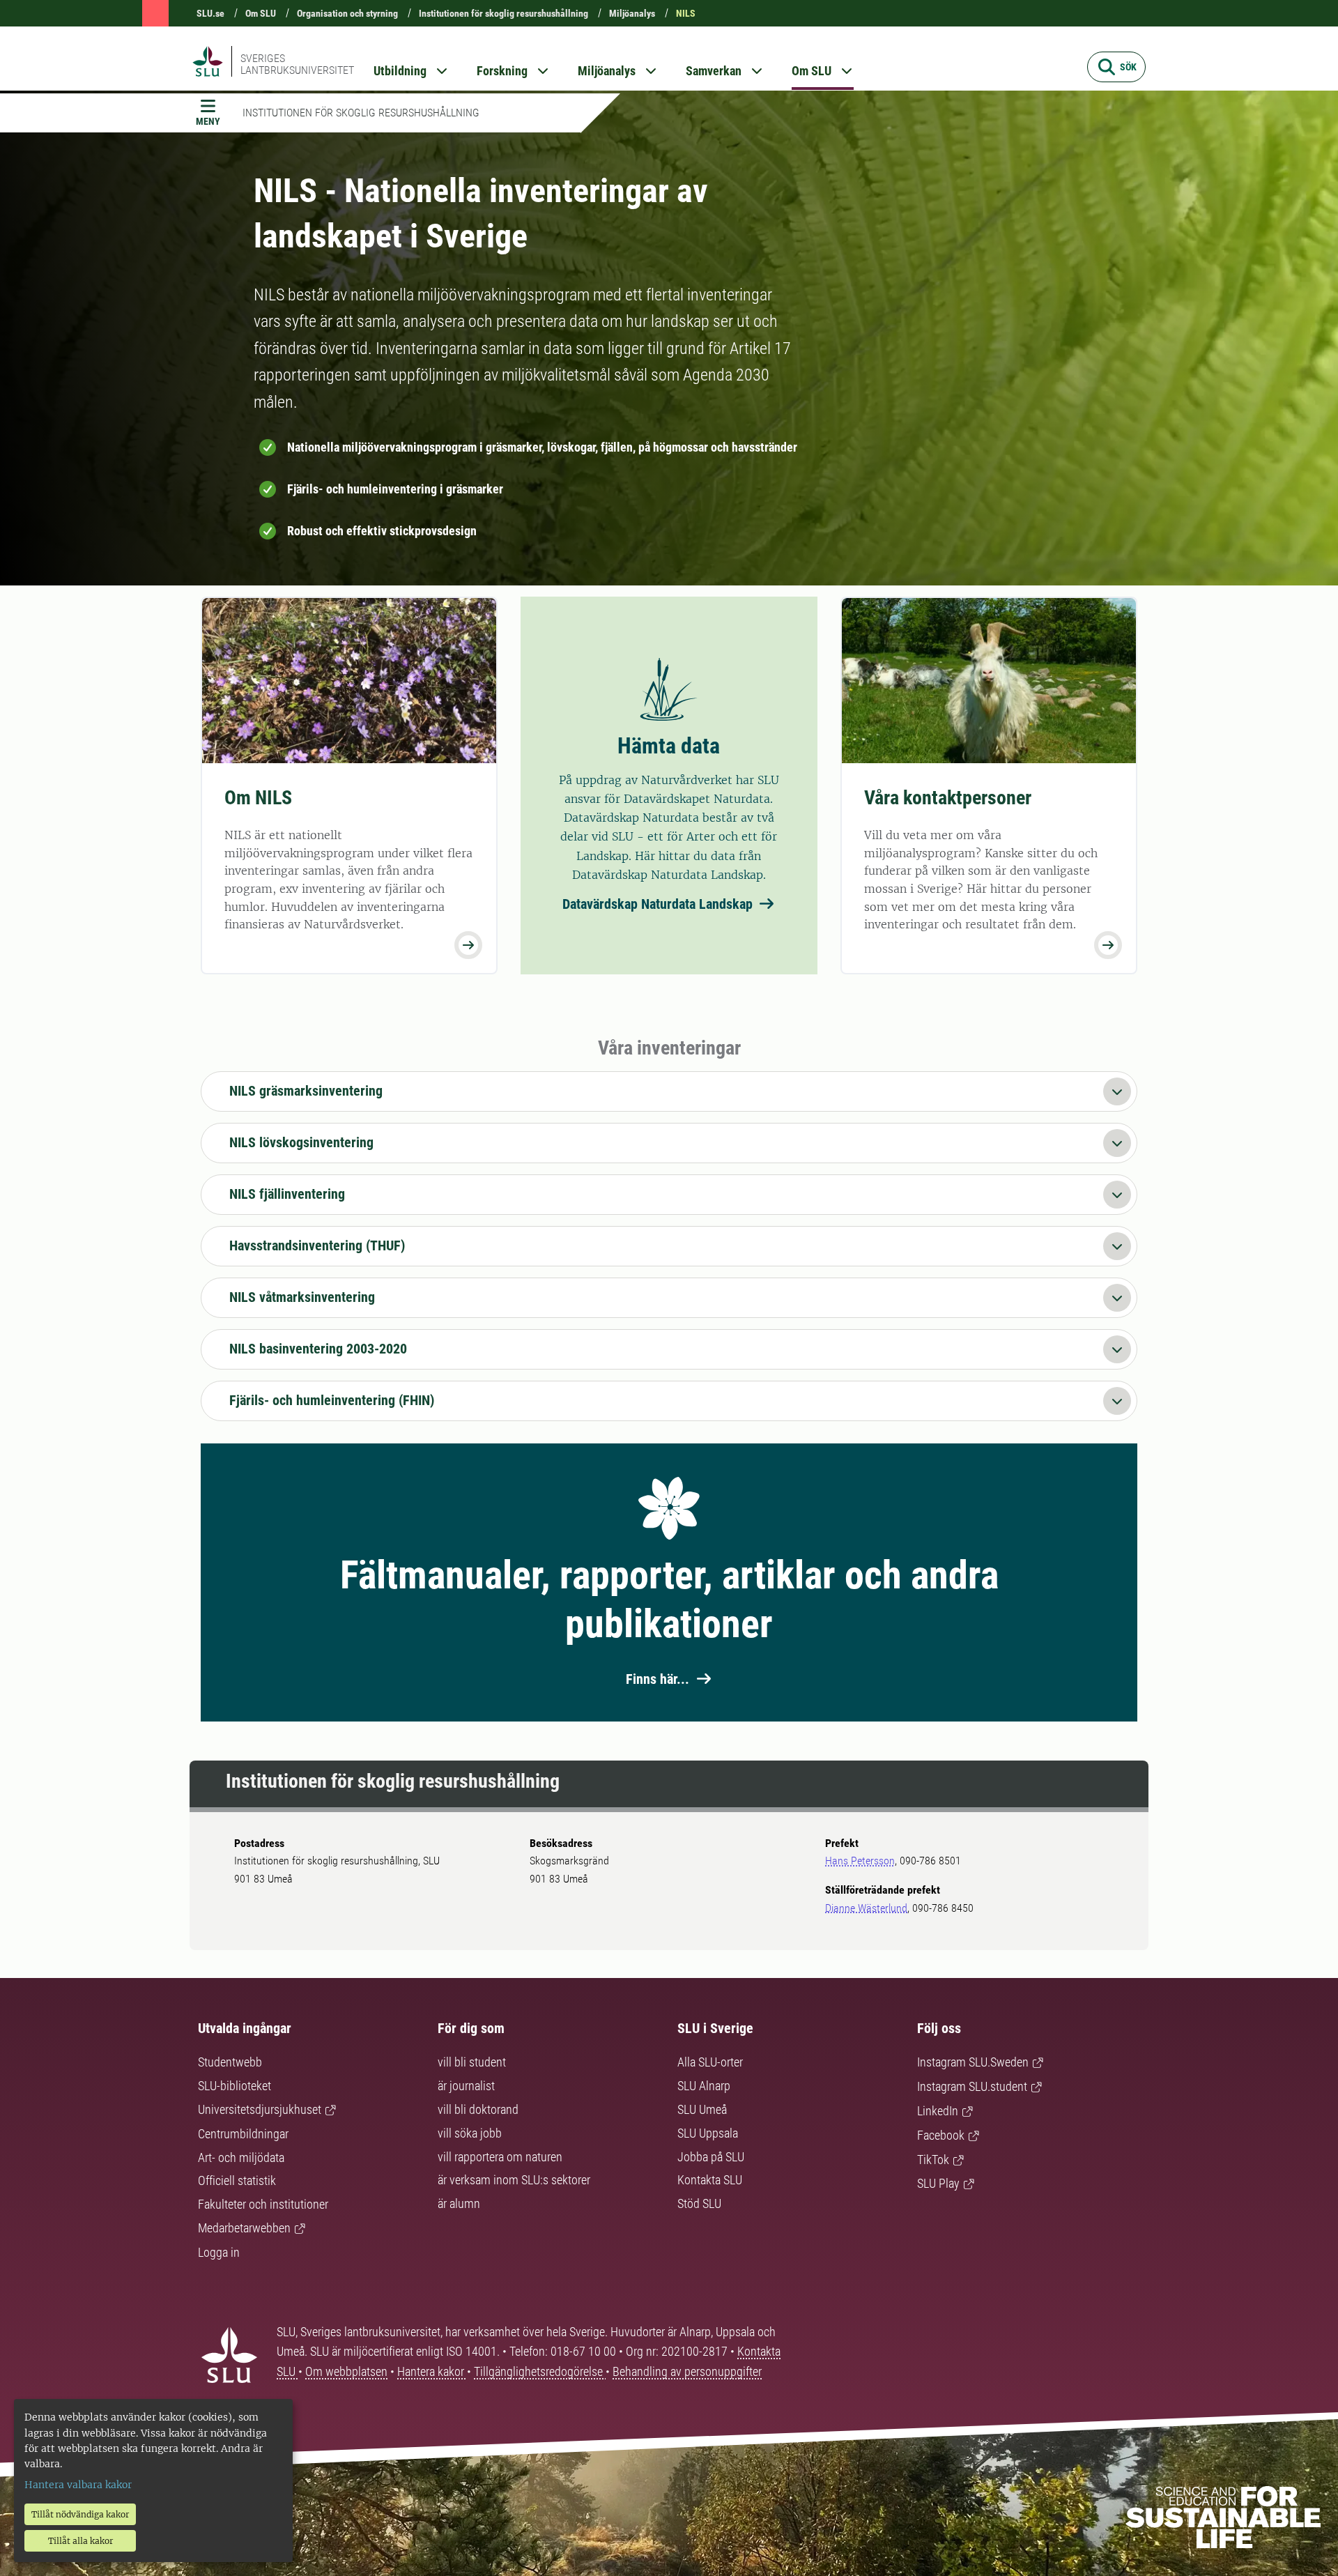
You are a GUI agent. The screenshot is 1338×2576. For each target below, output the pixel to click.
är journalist (466, 2086)
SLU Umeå (702, 2109)
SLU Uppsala (708, 2133)
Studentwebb (230, 2062)
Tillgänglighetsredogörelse (540, 2371)
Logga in (219, 2252)
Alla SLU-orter (710, 2062)
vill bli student (472, 2062)
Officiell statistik (237, 2180)
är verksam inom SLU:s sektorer (514, 2180)
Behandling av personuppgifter (687, 2371)
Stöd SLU (699, 2203)
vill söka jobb (470, 2133)
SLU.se (210, 13)
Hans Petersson (860, 1861)
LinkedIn (938, 2111)
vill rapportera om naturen (500, 2157)
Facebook (941, 2135)
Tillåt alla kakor (80, 2541)
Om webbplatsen (346, 2371)
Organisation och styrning (347, 13)
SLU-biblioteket (234, 2086)
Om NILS (258, 798)
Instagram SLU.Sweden (973, 2062)
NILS (686, 13)
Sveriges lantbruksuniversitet (297, 64)
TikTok (933, 2160)
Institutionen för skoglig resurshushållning (503, 13)
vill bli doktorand (478, 2109)
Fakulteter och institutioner (263, 2204)
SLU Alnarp (704, 2086)
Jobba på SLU (711, 2157)
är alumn (459, 2203)
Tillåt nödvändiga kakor (80, 2514)
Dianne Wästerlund (866, 1908)
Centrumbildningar (243, 2134)
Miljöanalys (632, 13)
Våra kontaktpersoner (948, 798)
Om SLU (261, 13)
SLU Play (938, 2183)
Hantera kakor (432, 2371)
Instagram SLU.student (972, 2086)
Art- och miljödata (241, 2157)
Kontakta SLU (710, 2180)
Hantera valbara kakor (78, 2485)
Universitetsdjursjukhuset (260, 2109)
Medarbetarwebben (244, 2228)
